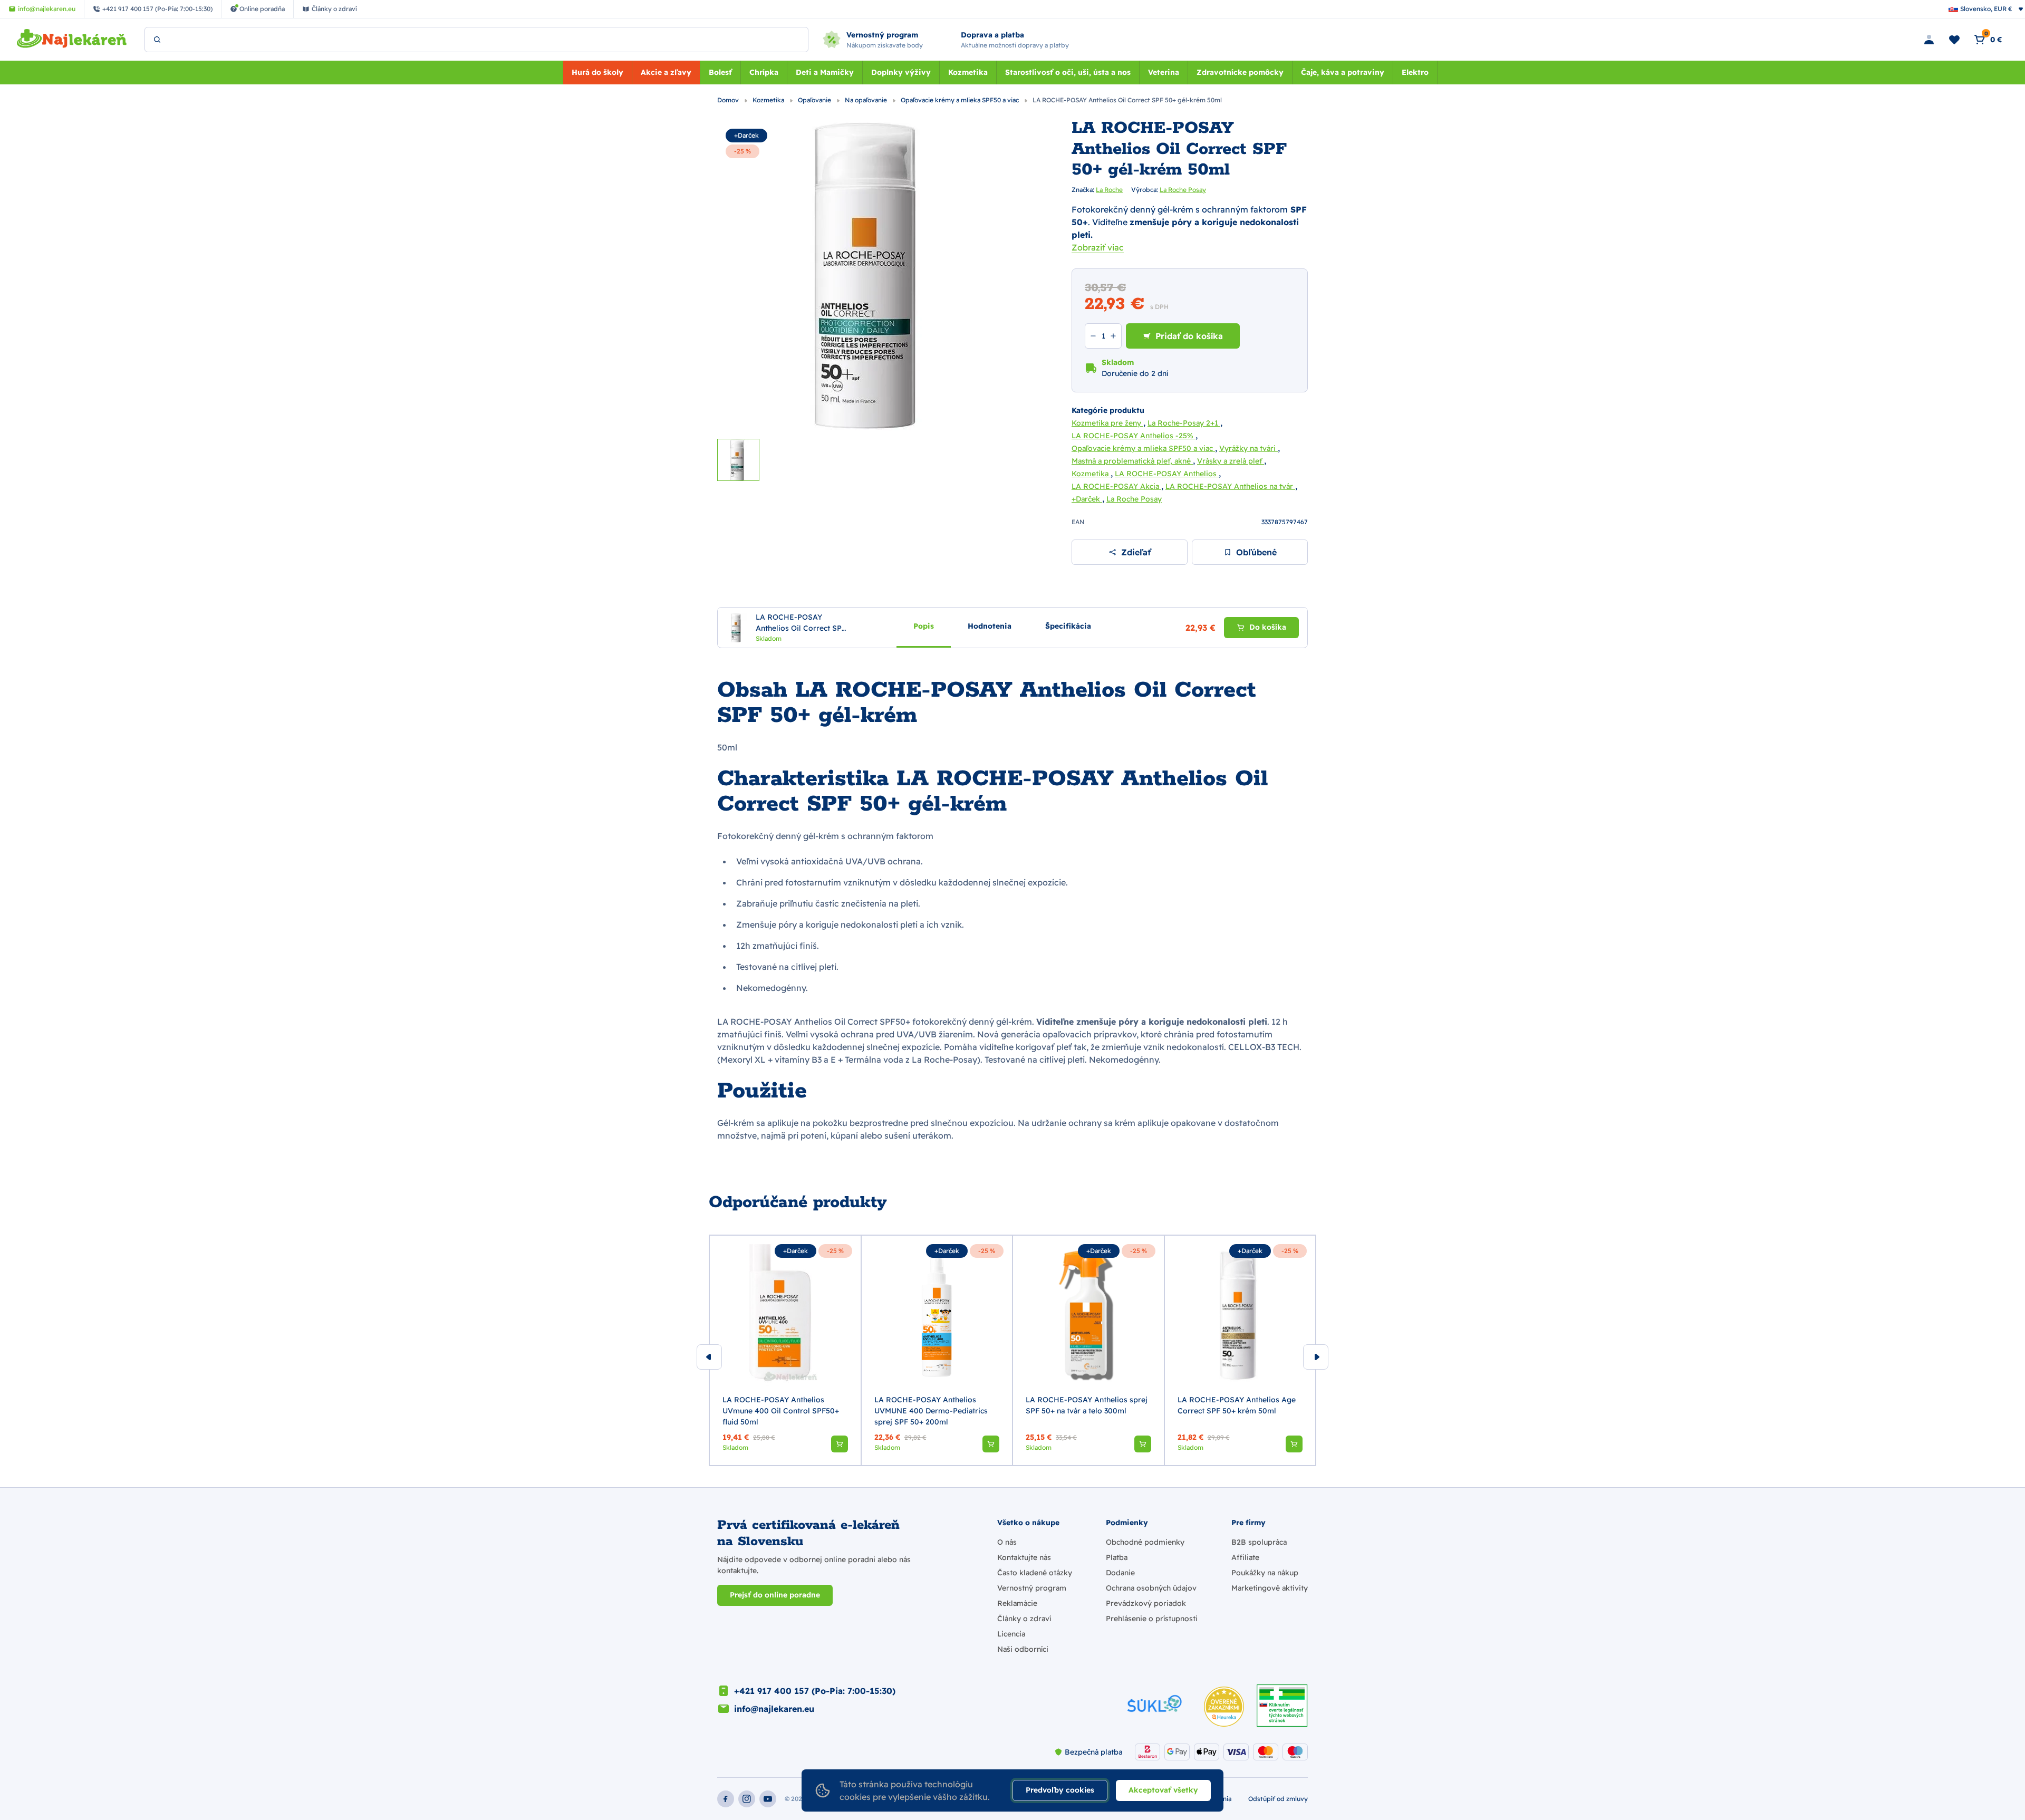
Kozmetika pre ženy (1107, 423)
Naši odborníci (1023, 1649)
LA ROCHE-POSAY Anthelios (1167, 474)
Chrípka (764, 72)
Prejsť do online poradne (775, 1595)
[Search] (157, 40)
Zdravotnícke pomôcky (1240, 72)
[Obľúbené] (1954, 40)
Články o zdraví (1024, 1619)
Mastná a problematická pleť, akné (1132, 461)
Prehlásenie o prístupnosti (1152, 1619)
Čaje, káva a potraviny (1343, 72)
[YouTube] (768, 1799)
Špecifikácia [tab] (1068, 626)
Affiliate (1245, 1557)
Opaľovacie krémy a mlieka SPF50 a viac (961, 100)
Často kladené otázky (1035, 1573)
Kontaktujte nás (1024, 1557)
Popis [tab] (924, 626)
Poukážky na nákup (1265, 1573)
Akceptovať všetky (1163, 1790)
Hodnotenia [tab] (990, 626)
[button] (840, 1444)
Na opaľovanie (867, 100)
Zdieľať (1136, 552)
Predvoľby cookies (1060, 1790)
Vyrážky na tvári (1248, 448)
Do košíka (1268, 628)
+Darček (746, 135)
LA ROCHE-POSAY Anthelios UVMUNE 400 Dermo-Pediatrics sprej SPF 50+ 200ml (931, 1411)
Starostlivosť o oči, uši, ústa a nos (1068, 72)
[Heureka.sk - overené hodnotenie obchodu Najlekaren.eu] (1224, 1707)
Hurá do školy (597, 72)
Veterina (1164, 72)
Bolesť (720, 72)
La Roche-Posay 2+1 (1184, 423)
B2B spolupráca (1259, 1542)
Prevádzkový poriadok (1146, 1603)
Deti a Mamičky (825, 72)
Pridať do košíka (1189, 336)
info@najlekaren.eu (774, 1709)
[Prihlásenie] (1929, 40)
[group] (785, 1351)
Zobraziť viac (1098, 247)
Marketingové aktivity (1270, 1588)
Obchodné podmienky (1145, 1542)
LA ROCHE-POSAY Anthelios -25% (1134, 436)
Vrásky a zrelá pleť (1231, 461)
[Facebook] (726, 1799)
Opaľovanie (815, 100)
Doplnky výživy (901, 72)
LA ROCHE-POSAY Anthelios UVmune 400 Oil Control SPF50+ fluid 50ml (781, 1411)
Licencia (1011, 1634)
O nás (1007, 1542)
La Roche (1109, 190)
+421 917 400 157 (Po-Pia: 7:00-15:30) (815, 1691)
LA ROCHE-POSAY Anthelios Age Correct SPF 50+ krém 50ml (1237, 1405)
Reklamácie (1017, 1603)
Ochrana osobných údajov (1151, 1588)
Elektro (1415, 72)
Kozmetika (968, 72)
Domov (729, 100)
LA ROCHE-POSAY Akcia (1116, 486)
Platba (1117, 1557)
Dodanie (1120, 1573)
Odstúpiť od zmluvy (1278, 1799)
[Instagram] (747, 1799)
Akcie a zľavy (666, 72)
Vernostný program (1032, 1588)
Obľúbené (1256, 552)
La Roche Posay (1183, 190)
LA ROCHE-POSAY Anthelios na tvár (1230, 486)
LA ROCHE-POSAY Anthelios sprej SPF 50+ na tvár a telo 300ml (1087, 1405)
